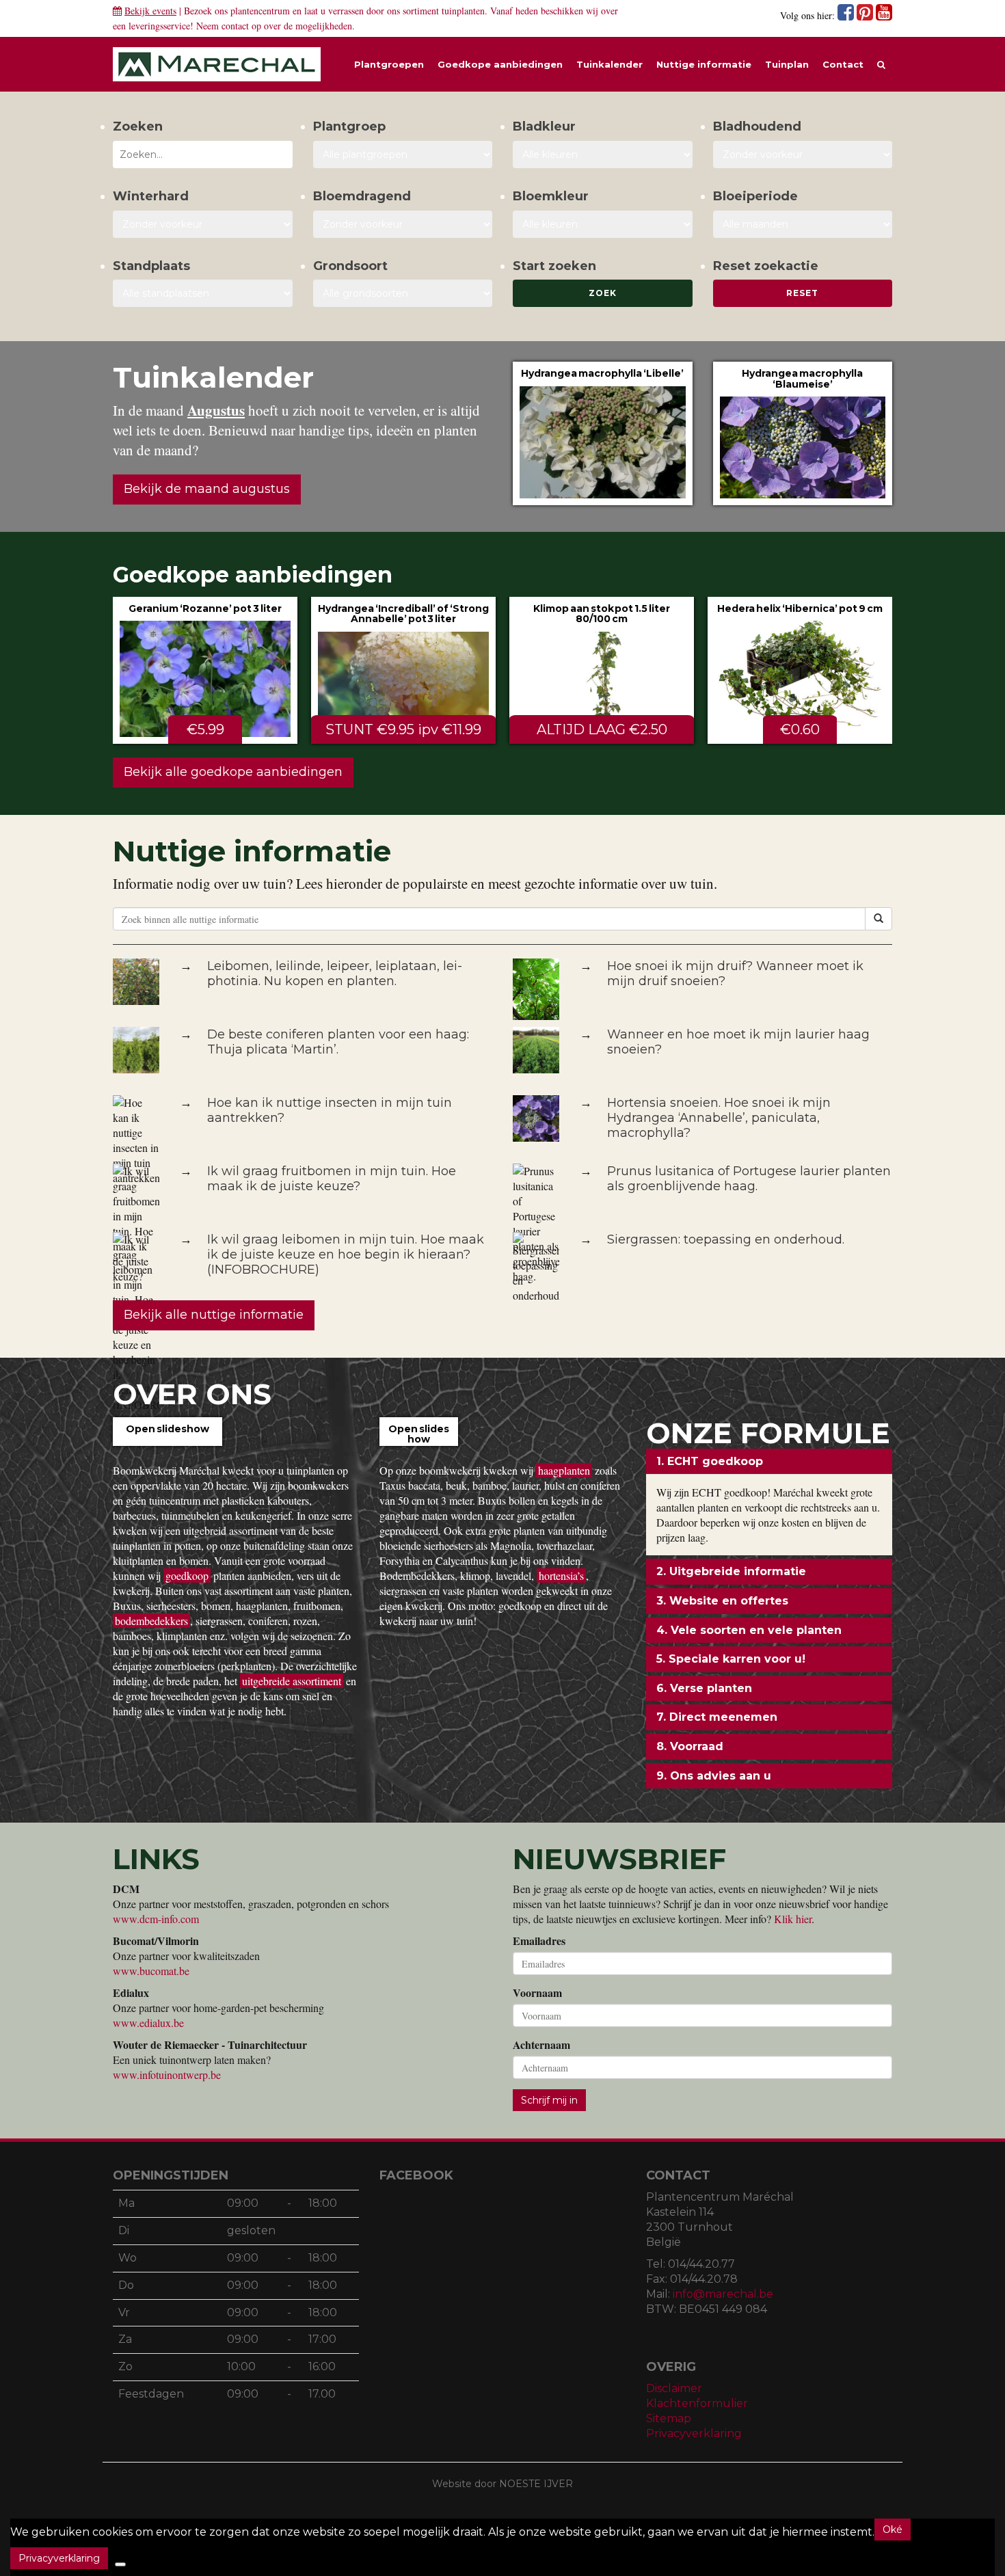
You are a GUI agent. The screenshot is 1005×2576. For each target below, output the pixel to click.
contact (235, 26)
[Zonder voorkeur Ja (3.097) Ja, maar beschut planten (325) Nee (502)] (203, 224)
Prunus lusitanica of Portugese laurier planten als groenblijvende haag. (749, 1179)
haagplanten (564, 1470)
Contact (843, 64)
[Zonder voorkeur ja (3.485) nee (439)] (403, 224)
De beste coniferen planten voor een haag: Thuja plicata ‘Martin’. (338, 1042)
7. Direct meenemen (717, 1717)
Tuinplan (787, 64)
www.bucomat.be (151, 1971)
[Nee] (120, 2564)
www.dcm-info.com (156, 1919)
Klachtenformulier (697, 2403)
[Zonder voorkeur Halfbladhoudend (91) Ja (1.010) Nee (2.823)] (803, 155)
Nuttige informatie (704, 64)
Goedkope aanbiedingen (500, 64)
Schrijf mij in (549, 2100)
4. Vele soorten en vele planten (749, 1630)
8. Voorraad (690, 1746)
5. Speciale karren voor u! (731, 1659)
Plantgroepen (389, 64)
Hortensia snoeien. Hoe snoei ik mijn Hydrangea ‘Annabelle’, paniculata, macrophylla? (719, 1118)
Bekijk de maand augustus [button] (207, 489)
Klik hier (793, 1919)
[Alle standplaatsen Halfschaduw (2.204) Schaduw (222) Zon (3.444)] (203, 293)
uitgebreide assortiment (292, 1681)
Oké (893, 2530)
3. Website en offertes (722, 1601)
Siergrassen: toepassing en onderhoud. (726, 1239)
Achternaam (541, 2045)
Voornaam (537, 1993)
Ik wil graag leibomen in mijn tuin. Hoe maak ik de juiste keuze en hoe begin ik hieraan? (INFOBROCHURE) (346, 1255)
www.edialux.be (148, 2023)
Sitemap (669, 2418)
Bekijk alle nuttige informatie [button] (214, 1315)
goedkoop (187, 1575)
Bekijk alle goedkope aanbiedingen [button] (233, 772)
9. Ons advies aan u (714, 1776)
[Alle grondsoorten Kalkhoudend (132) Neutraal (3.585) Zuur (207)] (403, 293)
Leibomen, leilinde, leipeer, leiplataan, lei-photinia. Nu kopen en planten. (335, 974)
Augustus (216, 410)
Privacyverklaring (694, 2433)
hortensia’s (561, 1575)
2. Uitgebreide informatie (731, 1571)
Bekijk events (150, 11)
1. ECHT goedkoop (710, 1461)
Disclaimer (674, 2388)
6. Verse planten (704, 1688)
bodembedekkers (151, 1621)
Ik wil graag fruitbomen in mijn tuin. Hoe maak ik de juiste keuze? (332, 1179)
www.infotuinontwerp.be (167, 2075)
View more (603, 433)
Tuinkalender (609, 64)
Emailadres (539, 1941)
